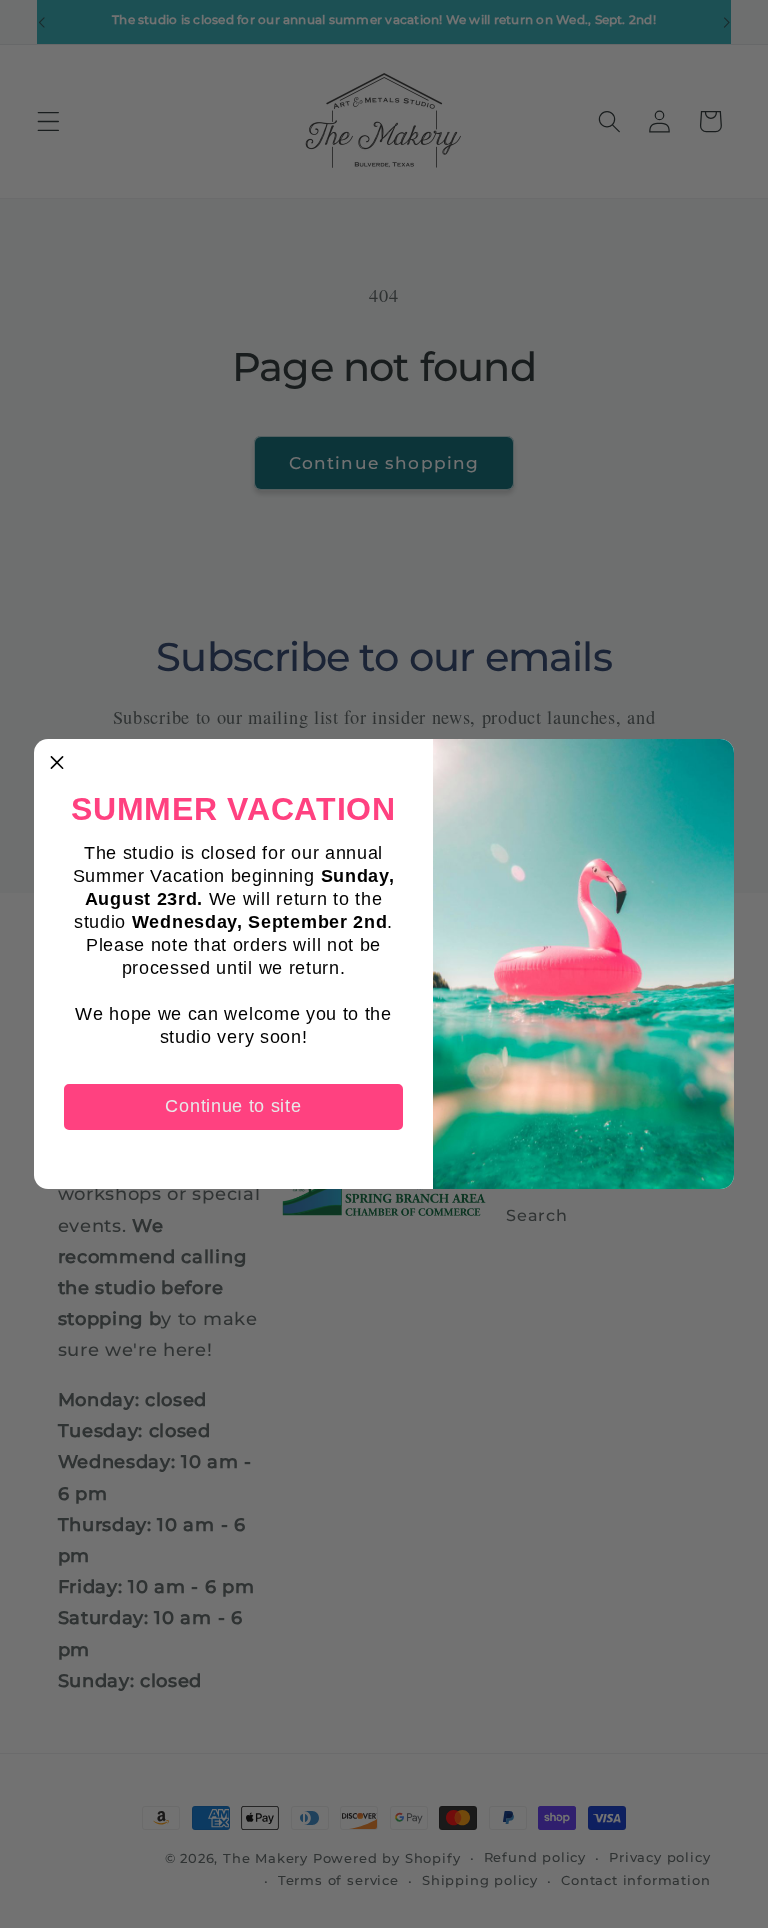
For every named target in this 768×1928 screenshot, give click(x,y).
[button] (57, 762)
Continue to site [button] (233, 1106)
